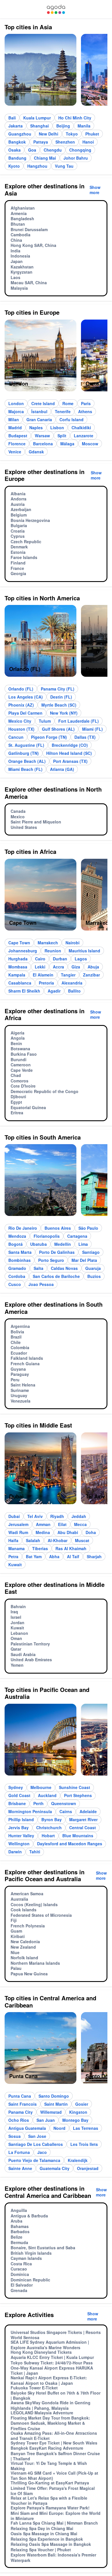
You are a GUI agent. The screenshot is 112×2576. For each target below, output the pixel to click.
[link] (56, 9)
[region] (56, 72)
